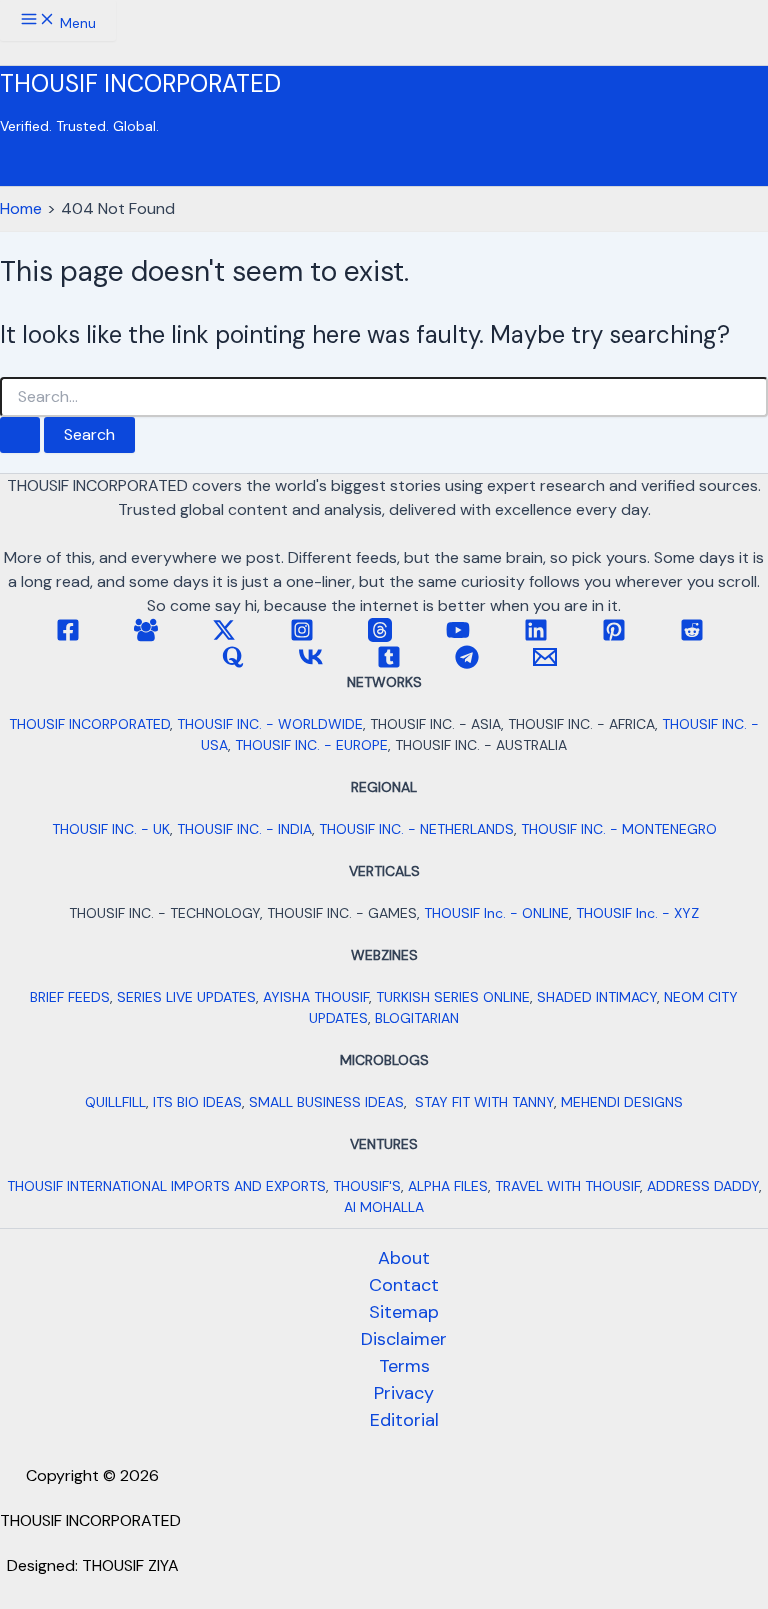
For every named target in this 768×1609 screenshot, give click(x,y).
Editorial (404, 1420)
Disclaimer (404, 1339)
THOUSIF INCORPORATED (140, 83)
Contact (404, 1285)
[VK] (311, 663)
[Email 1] (545, 663)
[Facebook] (68, 636)
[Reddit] (692, 636)
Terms (404, 1366)
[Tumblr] (389, 663)
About (404, 1258)
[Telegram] (467, 663)
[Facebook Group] (146, 636)
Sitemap (404, 1312)
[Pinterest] (614, 636)
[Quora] (233, 663)
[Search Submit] (20, 435)
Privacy (404, 1393)
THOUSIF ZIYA (130, 1565)
